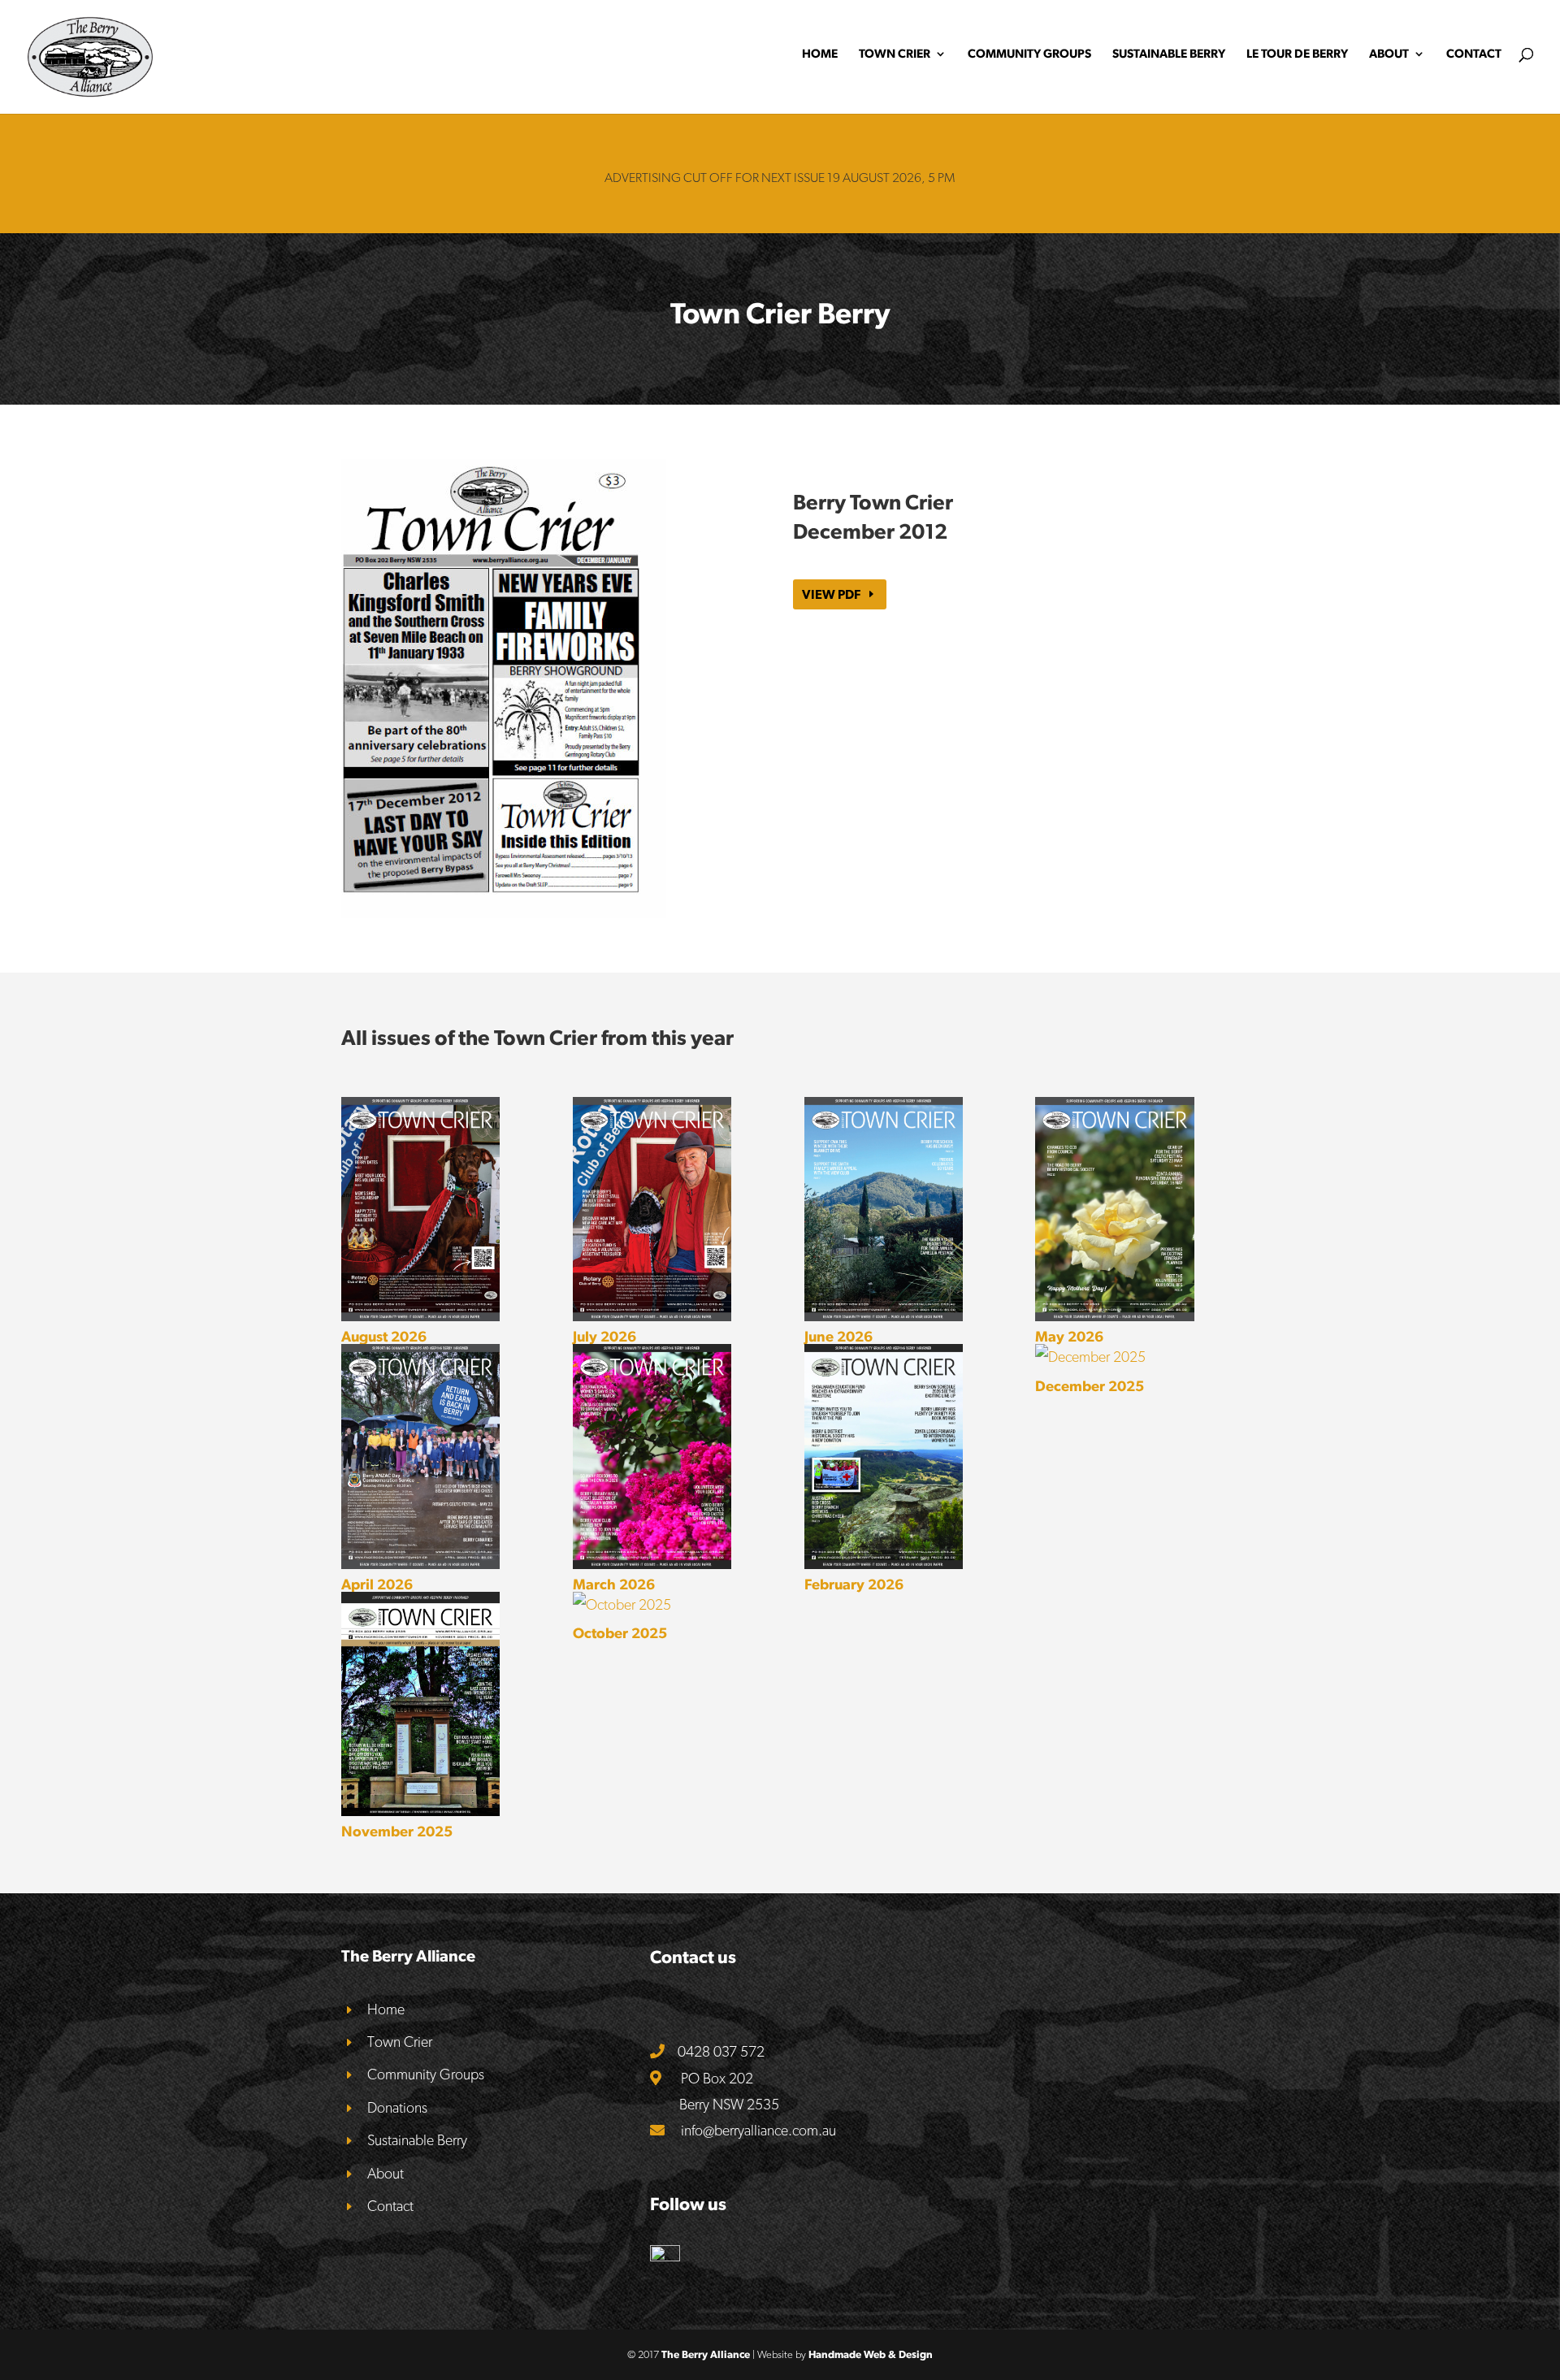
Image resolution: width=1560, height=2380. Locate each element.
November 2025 (397, 1831)
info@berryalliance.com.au (758, 2130)
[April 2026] (420, 1456)
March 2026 (614, 1584)
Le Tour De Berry (1297, 54)
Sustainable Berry (1169, 54)
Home (820, 54)
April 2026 (377, 1584)
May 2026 (1069, 1336)
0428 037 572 (721, 2051)
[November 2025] (420, 1704)
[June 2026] (884, 1209)
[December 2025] (1114, 1357)
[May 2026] (1114, 1209)
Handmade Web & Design (871, 2354)
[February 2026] (884, 1456)
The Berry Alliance (706, 2354)
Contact (1474, 54)
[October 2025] (652, 1605)
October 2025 (620, 1633)
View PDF (831, 594)
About (1389, 54)
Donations (397, 2107)
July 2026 (604, 1336)
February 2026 (854, 1584)
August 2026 (384, 1336)
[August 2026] (420, 1209)
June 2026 (838, 1336)
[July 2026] (652, 1209)
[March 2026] (652, 1456)
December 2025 (1090, 1386)
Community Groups (1029, 54)
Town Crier (895, 54)
